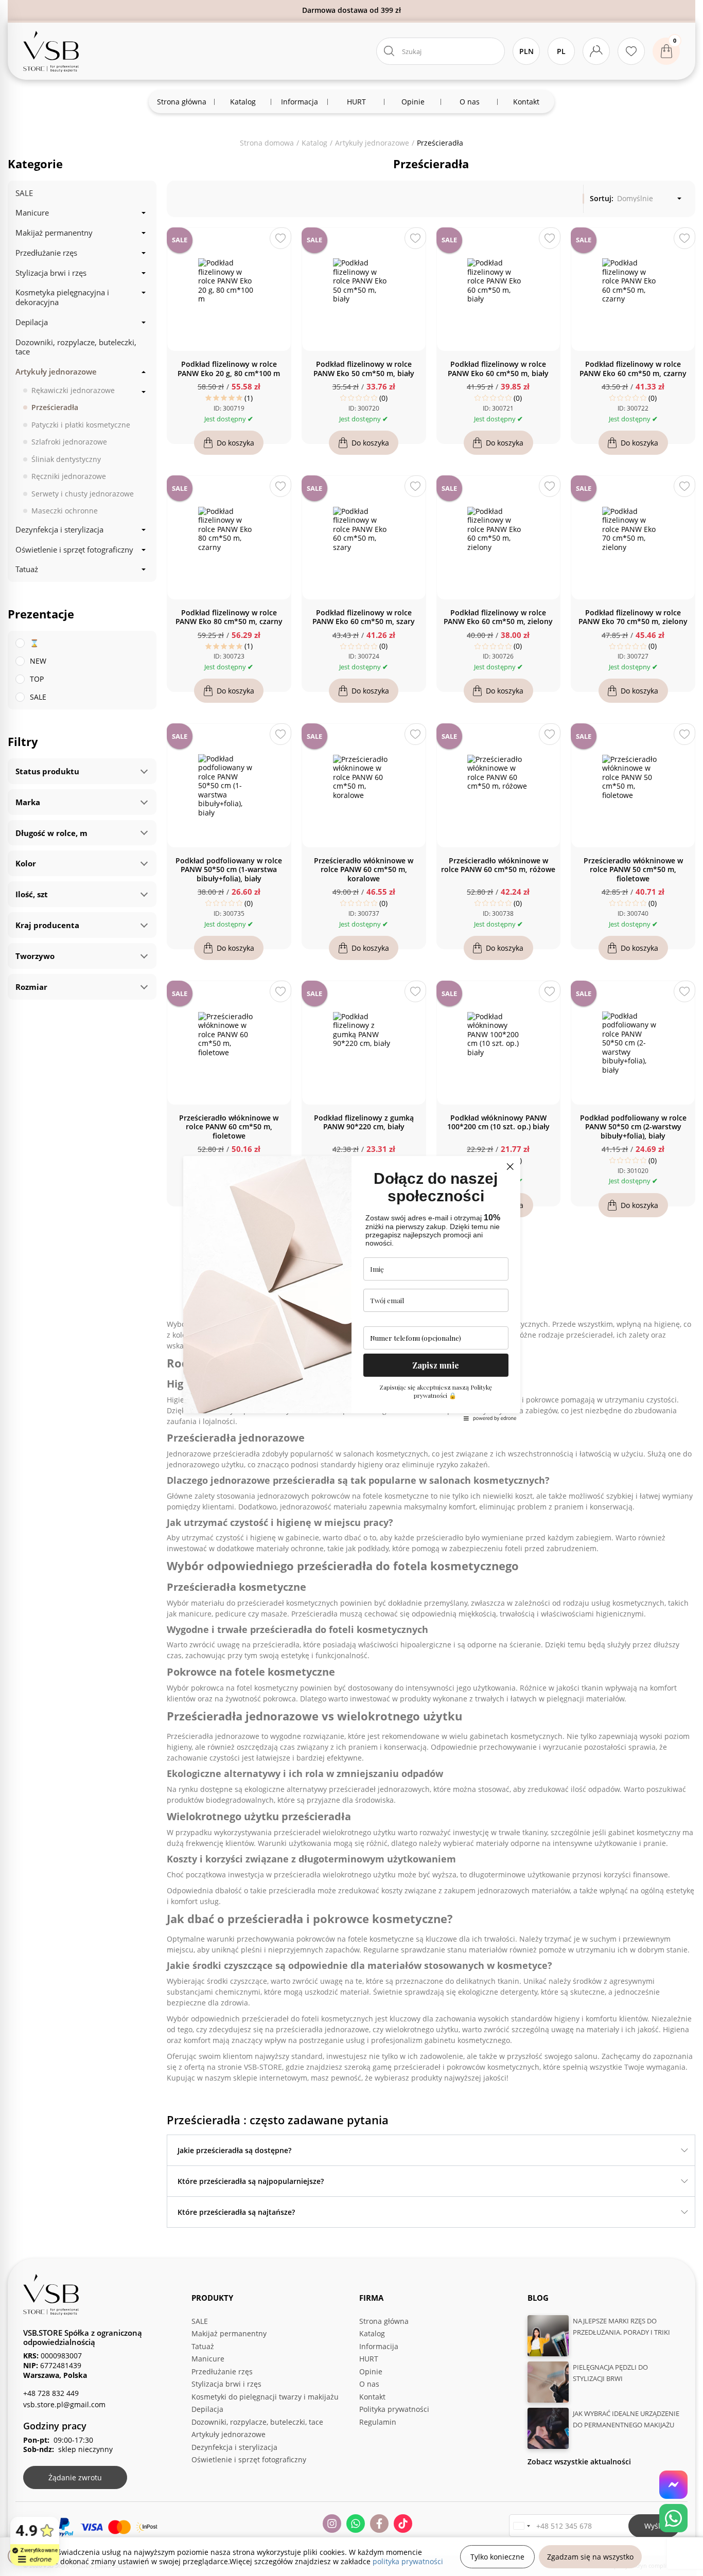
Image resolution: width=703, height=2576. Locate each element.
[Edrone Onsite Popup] (351, 1288)
